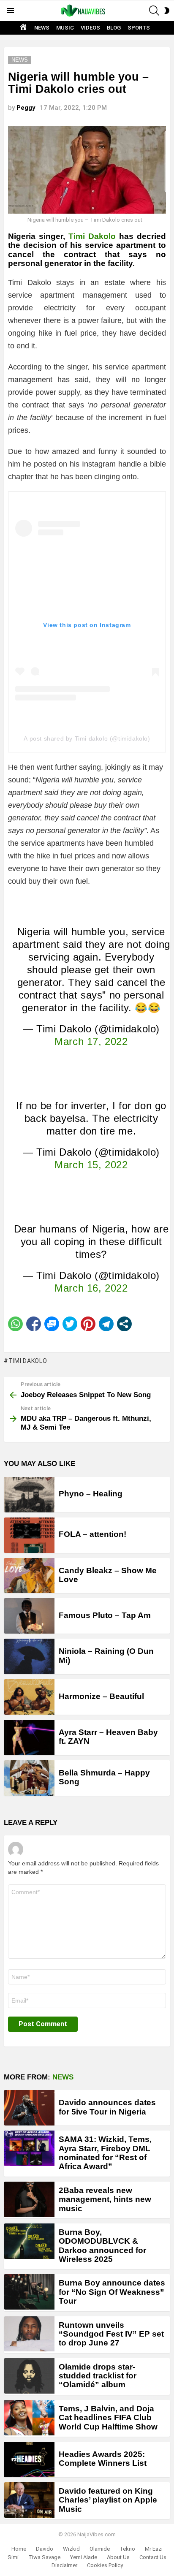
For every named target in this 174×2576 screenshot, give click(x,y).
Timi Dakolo (92, 236)
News (63, 2077)
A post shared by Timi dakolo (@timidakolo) (87, 738)
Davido (45, 2549)
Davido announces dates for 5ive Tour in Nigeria (107, 2107)
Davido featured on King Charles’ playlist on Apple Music (108, 2500)
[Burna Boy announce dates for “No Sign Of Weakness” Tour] (29, 2292)
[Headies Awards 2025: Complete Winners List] (29, 2459)
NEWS (42, 28)
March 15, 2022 (91, 1165)
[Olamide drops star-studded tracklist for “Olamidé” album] (29, 2376)
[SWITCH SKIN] (167, 11)
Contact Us (153, 2557)
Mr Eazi (154, 2549)
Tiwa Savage (44, 2557)
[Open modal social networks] (124, 1324)
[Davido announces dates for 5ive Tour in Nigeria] (29, 2108)
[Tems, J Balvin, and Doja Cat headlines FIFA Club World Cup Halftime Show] (29, 2418)
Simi (13, 2557)
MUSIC (65, 28)
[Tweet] (70, 1324)
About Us (118, 2557)
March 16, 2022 (91, 1288)
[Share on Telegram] (106, 1324)
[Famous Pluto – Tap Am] (29, 1616)
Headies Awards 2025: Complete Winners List (103, 2459)
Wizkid (71, 2549)
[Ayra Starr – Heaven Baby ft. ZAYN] (29, 1737)
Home (19, 2549)
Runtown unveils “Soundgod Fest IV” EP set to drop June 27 (111, 2334)
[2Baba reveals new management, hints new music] (29, 2199)
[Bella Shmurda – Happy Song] (29, 1778)
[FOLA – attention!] (29, 1535)
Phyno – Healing (91, 1494)
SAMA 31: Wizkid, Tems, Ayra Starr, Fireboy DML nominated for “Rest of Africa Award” (105, 2153)
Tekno (127, 2549)
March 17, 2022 (91, 1041)
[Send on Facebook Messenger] (52, 1324)
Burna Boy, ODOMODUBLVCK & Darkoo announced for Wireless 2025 (102, 2246)
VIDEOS (90, 28)
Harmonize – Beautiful (101, 1696)
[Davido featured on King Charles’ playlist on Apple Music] (29, 2500)
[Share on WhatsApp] (15, 1324)
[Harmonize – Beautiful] (29, 1697)
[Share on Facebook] (34, 1324)
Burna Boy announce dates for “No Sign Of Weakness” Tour (112, 2292)
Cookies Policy (105, 2565)
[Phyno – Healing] (29, 1495)
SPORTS (139, 28)
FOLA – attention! (92, 1534)
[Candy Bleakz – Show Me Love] (29, 1576)
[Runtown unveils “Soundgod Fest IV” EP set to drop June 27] (29, 2334)
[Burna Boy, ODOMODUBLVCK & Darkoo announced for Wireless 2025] (29, 2241)
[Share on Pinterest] (88, 1324)
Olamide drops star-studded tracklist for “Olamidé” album (98, 2376)
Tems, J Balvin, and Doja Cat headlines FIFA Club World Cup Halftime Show (108, 2418)
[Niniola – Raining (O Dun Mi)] (29, 1656)
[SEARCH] (154, 11)
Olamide (100, 2549)
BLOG (114, 28)
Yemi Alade (84, 2557)
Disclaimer (64, 2565)
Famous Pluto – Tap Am (105, 1615)
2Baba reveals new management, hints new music (105, 2199)
